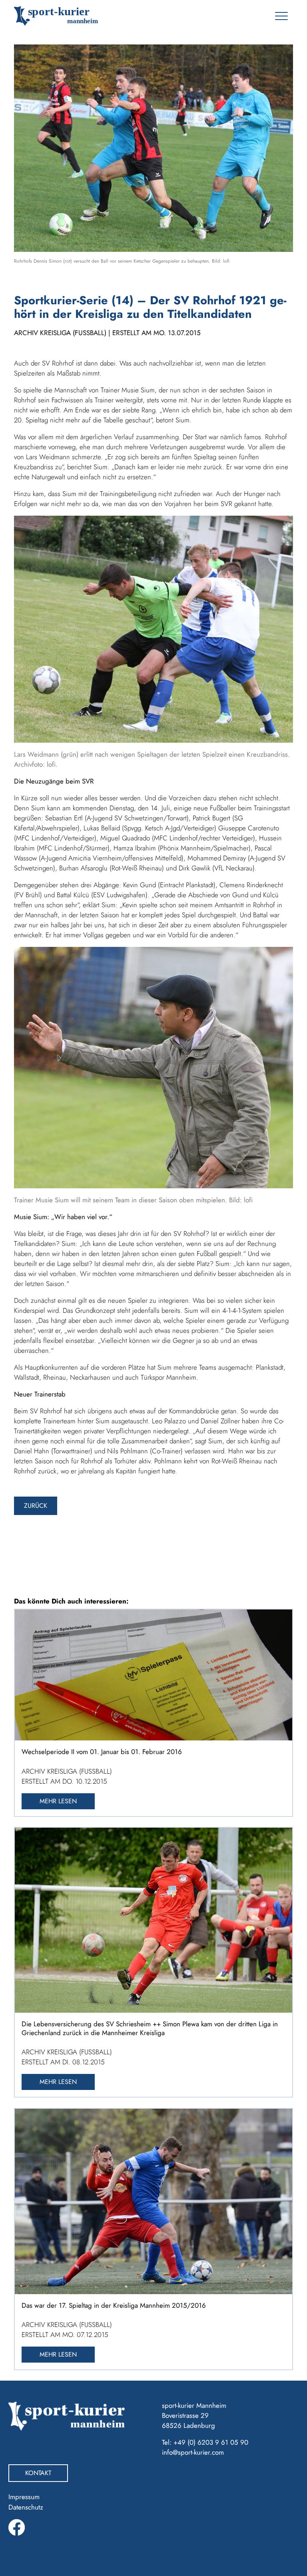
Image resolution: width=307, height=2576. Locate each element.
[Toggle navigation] (281, 16)
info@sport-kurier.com (193, 2452)
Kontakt (38, 2473)
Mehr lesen (58, 1801)
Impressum (24, 2497)
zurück (36, 1506)
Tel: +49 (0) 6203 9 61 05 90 (205, 2442)
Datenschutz (26, 2507)
